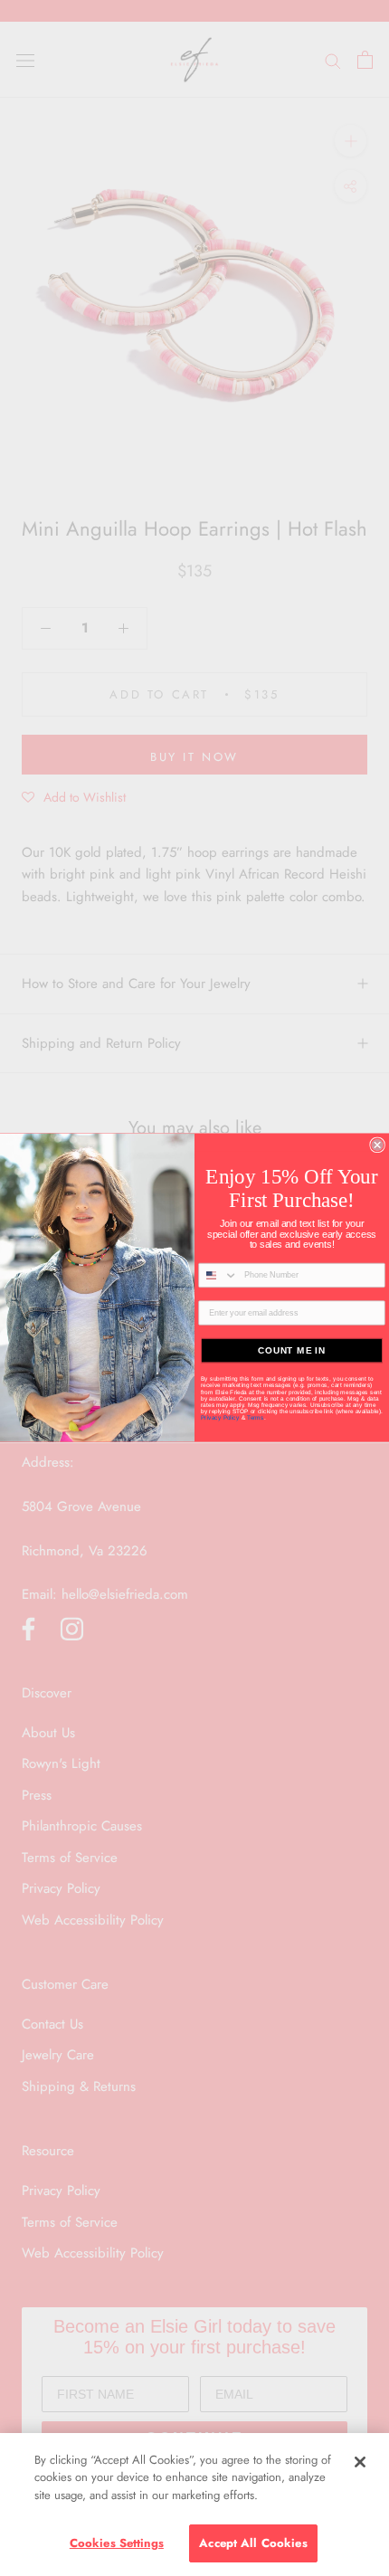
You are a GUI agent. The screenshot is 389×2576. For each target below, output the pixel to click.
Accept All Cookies (253, 2543)
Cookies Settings (117, 2543)
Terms (256, 1418)
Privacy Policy (221, 1418)
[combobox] (218, 1276)
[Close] (360, 2462)
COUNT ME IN (292, 1350)
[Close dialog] (377, 1145)
